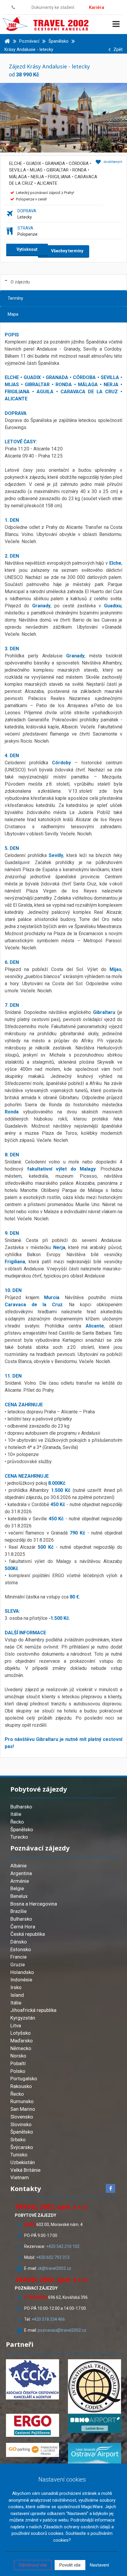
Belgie (17, 1888)
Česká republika (28, 1934)
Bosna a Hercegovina (34, 1904)
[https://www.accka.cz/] (32, 2379)
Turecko (19, 1837)
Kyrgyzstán (23, 2018)
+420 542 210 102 (63, 2246)
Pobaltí (18, 2063)
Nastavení (99, 2565)
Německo (21, 2048)
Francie (18, 1957)
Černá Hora (23, 1927)
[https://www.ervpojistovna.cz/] (32, 2425)
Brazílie (18, 1911)
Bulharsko (21, 1807)
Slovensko (22, 2117)
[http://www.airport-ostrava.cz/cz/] (95, 2454)
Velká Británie (25, 2170)
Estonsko (21, 1949)
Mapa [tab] (13, 314)
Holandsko (22, 1972)
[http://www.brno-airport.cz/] (95, 2423)
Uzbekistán (23, 2162)
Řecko (17, 1822)
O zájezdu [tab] (20, 282)
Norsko (18, 2056)
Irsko (16, 1987)
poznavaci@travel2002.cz (62, 2330)
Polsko (18, 2071)
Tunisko (19, 2155)
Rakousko (21, 2086)
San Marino (23, 2109)
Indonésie (21, 1980)
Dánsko (19, 1942)
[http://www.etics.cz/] (95, 2386)
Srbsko (18, 2140)
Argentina (21, 1873)
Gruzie (18, 1964)
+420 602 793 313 (53, 2257)
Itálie (16, 1814)
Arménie (20, 1881)
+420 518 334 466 (48, 2319)
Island (17, 1995)
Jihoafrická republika (33, 2010)
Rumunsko (22, 2101)
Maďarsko (22, 2041)
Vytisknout (27, 249)
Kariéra (97, 7)
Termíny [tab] (15, 298)
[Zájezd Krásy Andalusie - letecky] (63, 117)
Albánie (18, 1866)
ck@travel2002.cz (55, 2268)
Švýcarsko (22, 2147)
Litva (16, 2026)
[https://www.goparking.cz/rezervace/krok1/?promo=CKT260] (32, 2450)
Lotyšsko (21, 2033)
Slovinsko (21, 2124)
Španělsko (22, 1829)
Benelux (19, 1896)
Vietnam (20, 2177)
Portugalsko (24, 2079)
